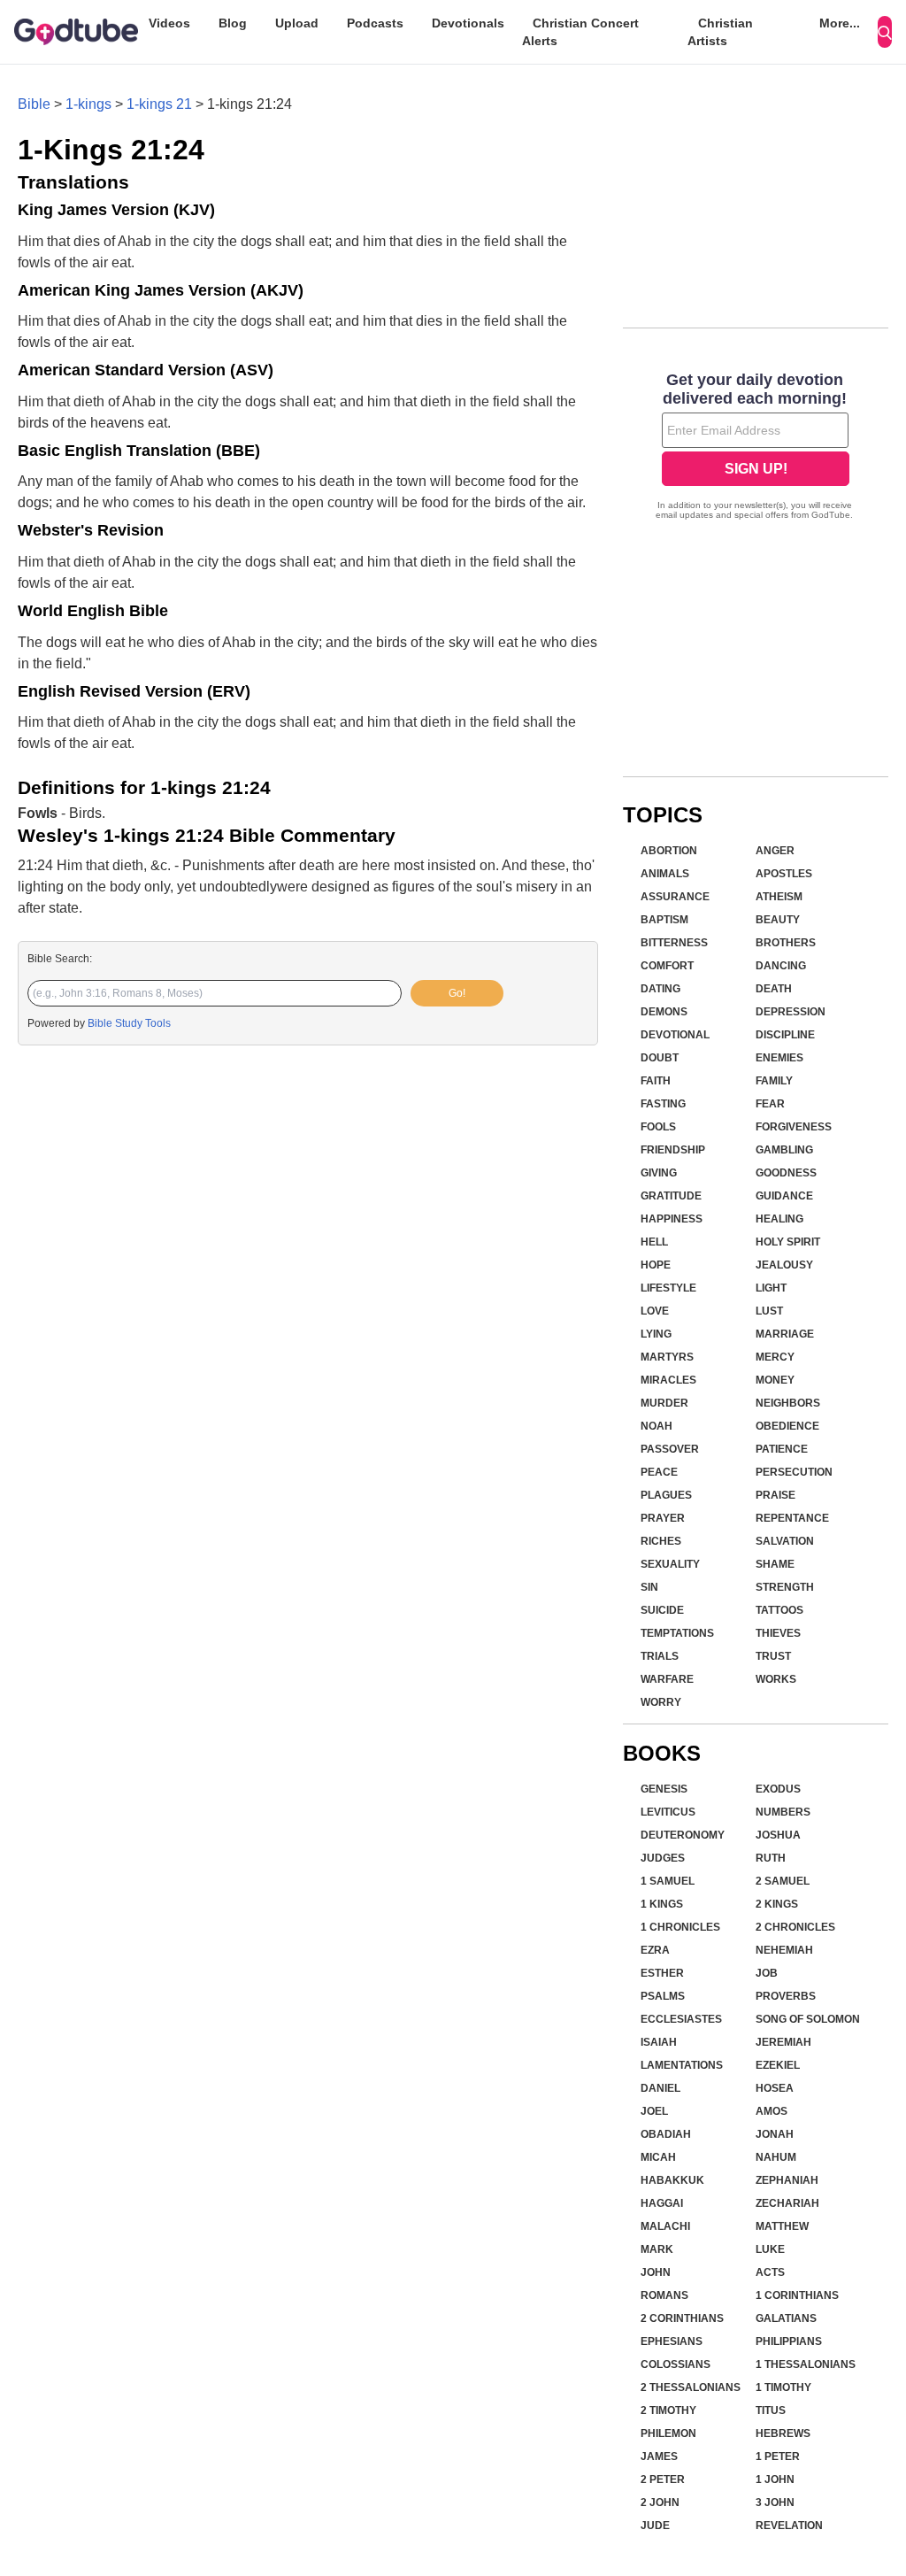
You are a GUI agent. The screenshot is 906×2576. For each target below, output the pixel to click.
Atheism (779, 897)
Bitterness (674, 943)
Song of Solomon (808, 2019)
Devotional (675, 1035)
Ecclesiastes (681, 2019)
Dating (660, 989)
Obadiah (666, 2134)
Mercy (775, 1357)
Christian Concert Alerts (580, 32)
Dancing (781, 966)
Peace (659, 1472)
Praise (775, 1495)
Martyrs (667, 1357)
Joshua (778, 1835)
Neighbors (788, 1403)
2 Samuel (783, 1881)
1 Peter (778, 2456)
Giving (659, 1173)
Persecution (794, 1472)
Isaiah (659, 2042)
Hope (656, 1265)
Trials (660, 1656)
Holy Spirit (788, 1242)
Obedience (787, 1426)
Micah (658, 2157)
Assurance (675, 897)
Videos (169, 23)
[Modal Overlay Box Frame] (756, 448)
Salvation (785, 1541)
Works (776, 1679)
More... (840, 23)
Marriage (785, 1334)
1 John (775, 2480)
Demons (664, 1012)
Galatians (786, 2318)
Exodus (778, 1789)
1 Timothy (783, 2387)
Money (775, 1380)
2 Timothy (668, 2410)
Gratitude (671, 1196)
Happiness (672, 1219)
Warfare (667, 1679)
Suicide (662, 1610)
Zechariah (787, 2203)
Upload (297, 23)
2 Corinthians (682, 2318)
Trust (773, 1656)
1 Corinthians (797, 2295)
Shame (775, 1564)
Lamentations (682, 2065)
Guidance (784, 1196)
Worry (661, 1702)
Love (655, 1311)
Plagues (666, 1495)
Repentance (792, 1518)
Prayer (663, 1518)
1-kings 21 (159, 104)
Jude (655, 2526)
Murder (664, 1403)
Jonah (775, 2134)
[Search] (885, 32)
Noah (656, 1426)
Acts (770, 2272)
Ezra (655, 1950)
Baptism (664, 920)
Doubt (660, 1058)
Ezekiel (778, 2065)
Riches (661, 1541)
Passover (670, 1449)
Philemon (668, 2433)
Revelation (789, 2526)
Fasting (663, 1104)
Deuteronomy (683, 1835)
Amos (772, 2111)
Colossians (676, 2364)
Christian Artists (720, 32)
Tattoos (779, 1610)
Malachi (665, 2226)
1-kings (88, 104)
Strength (785, 1587)
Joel (654, 2111)
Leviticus (668, 1812)
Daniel (660, 2088)
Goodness (786, 1173)
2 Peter (663, 2480)
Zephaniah (787, 2180)
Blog (233, 23)
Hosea (775, 2088)
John (656, 2272)
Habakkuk (672, 2180)
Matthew (782, 2226)
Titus (771, 2410)
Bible (34, 104)
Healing (779, 1219)
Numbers (783, 1812)
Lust (769, 1311)
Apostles (784, 874)
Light (771, 1288)
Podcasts (375, 23)
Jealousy (784, 1265)
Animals (665, 874)
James (659, 2456)
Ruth (771, 1858)
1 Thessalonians (806, 2364)
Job (767, 1973)
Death (774, 989)
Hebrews (783, 2433)
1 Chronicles (680, 1927)
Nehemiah (784, 1950)
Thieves (778, 1633)
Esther (662, 1973)
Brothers (786, 943)
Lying (656, 1334)
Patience (782, 1449)
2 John (660, 2503)
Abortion (669, 851)
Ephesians (672, 2341)
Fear (770, 1104)
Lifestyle (668, 1288)
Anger (775, 851)
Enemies (779, 1058)
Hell (654, 1242)
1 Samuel (668, 1881)
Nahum (776, 2157)
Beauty (778, 920)
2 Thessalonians (691, 2387)
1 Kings (662, 1904)
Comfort (667, 966)
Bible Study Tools (129, 1023)
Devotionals (468, 23)
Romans (664, 2295)
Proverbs (786, 1996)
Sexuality (670, 1564)
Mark (657, 2249)
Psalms (663, 1996)
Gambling (784, 1150)
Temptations (677, 1633)
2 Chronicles (795, 1927)
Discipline (785, 1035)
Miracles (668, 1380)
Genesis (664, 1789)
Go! (457, 993)
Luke (770, 2249)
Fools (658, 1127)
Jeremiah (783, 2042)
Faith (656, 1081)
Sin (649, 1587)
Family (774, 1081)
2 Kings (777, 1904)
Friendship (673, 1150)
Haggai (662, 2203)
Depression (791, 1012)
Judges (663, 1858)
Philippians (789, 2341)
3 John (775, 2503)
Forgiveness (794, 1127)
